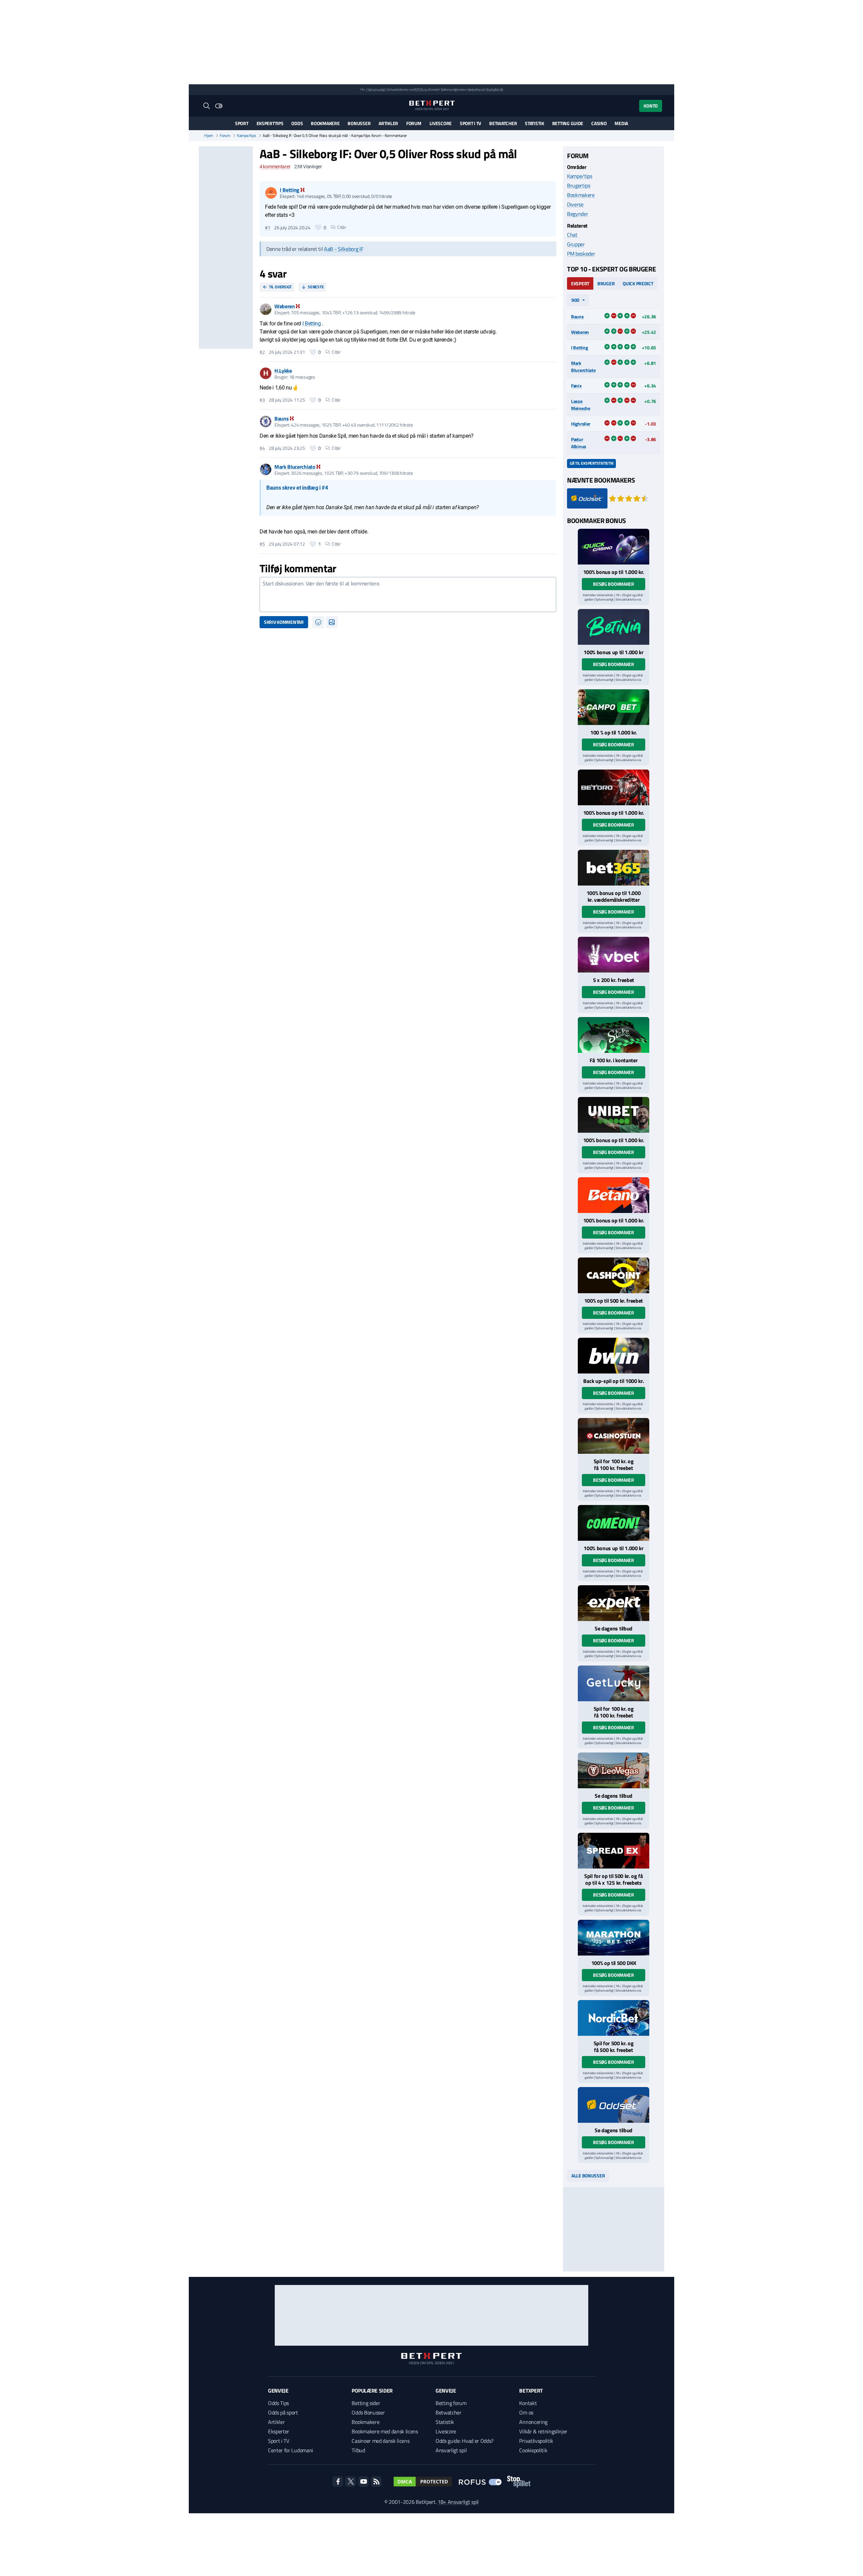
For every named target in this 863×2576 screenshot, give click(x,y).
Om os (526, 2412)
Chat (572, 235)
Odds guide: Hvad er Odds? (465, 2441)
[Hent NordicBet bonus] (614, 2018)
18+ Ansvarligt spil (458, 2502)
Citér (342, 227)
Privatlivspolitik (536, 2441)
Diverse (575, 204)
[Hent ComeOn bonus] (614, 1523)
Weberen (580, 332)
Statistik (534, 123)
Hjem (209, 136)
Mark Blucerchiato (583, 367)
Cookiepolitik (533, 2450)
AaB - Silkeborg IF (344, 249)
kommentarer (275, 167)
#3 (262, 400)
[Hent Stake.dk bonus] (614, 1035)
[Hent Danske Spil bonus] (614, 2105)
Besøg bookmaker (614, 584)
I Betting (312, 324)
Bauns (577, 316)
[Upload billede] (332, 622)
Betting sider (366, 2403)
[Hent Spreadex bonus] (614, 1851)
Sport (242, 123)
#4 (262, 448)
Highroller (581, 424)
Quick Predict (638, 283)
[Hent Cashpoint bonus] (614, 1275)
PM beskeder (581, 254)
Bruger (606, 283)
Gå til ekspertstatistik (591, 463)
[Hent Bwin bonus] (614, 1356)
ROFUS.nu (420, 90)
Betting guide (568, 123)
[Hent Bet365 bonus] (614, 868)
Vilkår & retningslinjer (543, 2431)
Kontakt (528, 2403)
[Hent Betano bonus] (614, 1195)
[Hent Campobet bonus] (614, 707)
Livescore (441, 123)
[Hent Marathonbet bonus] (614, 1938)
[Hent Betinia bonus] (614, 627)
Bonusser (359, 123)
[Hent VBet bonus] (614, 955)
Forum (414, 123)
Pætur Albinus (579, 443)
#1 (267, 228)
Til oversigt (280, 287)
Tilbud (358, 2450)
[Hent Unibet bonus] (614, 1115)
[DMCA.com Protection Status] (423, 2482)
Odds (297, 123)
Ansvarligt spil (451, 2450)
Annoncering (533, 2422)
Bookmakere (325, 123)
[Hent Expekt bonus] (614, 1603)
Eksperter (279, 2431)
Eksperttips (270, 123)
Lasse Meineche (581, 405)
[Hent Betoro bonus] (614, 787)
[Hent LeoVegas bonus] (614, 1770)
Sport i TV (470, 123)
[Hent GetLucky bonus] (614, 1683)
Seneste (316, 287)
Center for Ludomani (291, 2450)
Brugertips (579, 185)
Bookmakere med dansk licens (385, 2431)
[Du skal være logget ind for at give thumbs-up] (318, 227)
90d (575, 300)
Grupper (576, 244)
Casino (599, 123)
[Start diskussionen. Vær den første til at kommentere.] (408, 595)
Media (621, 123)
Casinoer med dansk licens (380, 2441)
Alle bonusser (588, 2176)
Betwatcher (503, 123)
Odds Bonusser (368, 2412)
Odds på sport (283, 2412)
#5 (262, 544)
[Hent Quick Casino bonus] (614, 547)
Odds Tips (278, 2403)
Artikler (388, 123)
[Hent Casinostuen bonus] (614, 1436)
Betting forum (451, 2403)
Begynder (577, 214)
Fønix (576, 386)
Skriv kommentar (284, 622)
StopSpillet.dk (494, 90)
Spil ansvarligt (377, 90)
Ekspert (580, 283)
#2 (262, 352)
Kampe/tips (247, 136)
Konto (651, 106)
